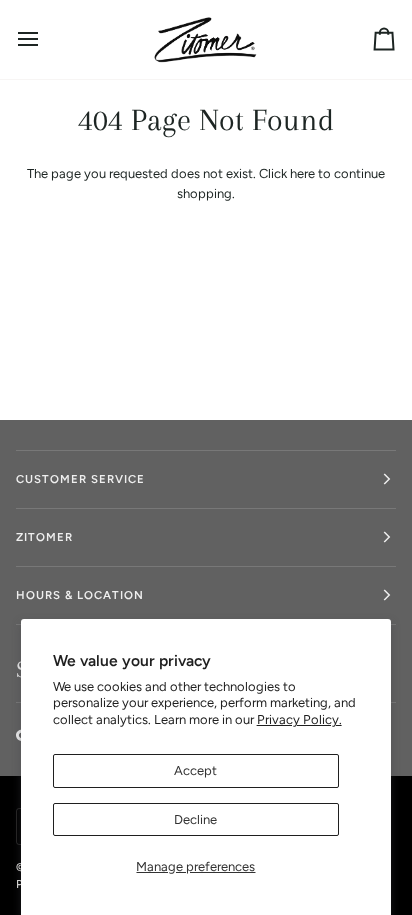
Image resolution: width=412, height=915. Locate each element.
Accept (195, 770)
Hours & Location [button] (80, 595)
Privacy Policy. (299, 719)
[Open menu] (46, 39)
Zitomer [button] (44, 537)
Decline (195, 819)
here (302, 173)
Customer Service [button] (80, 479)
